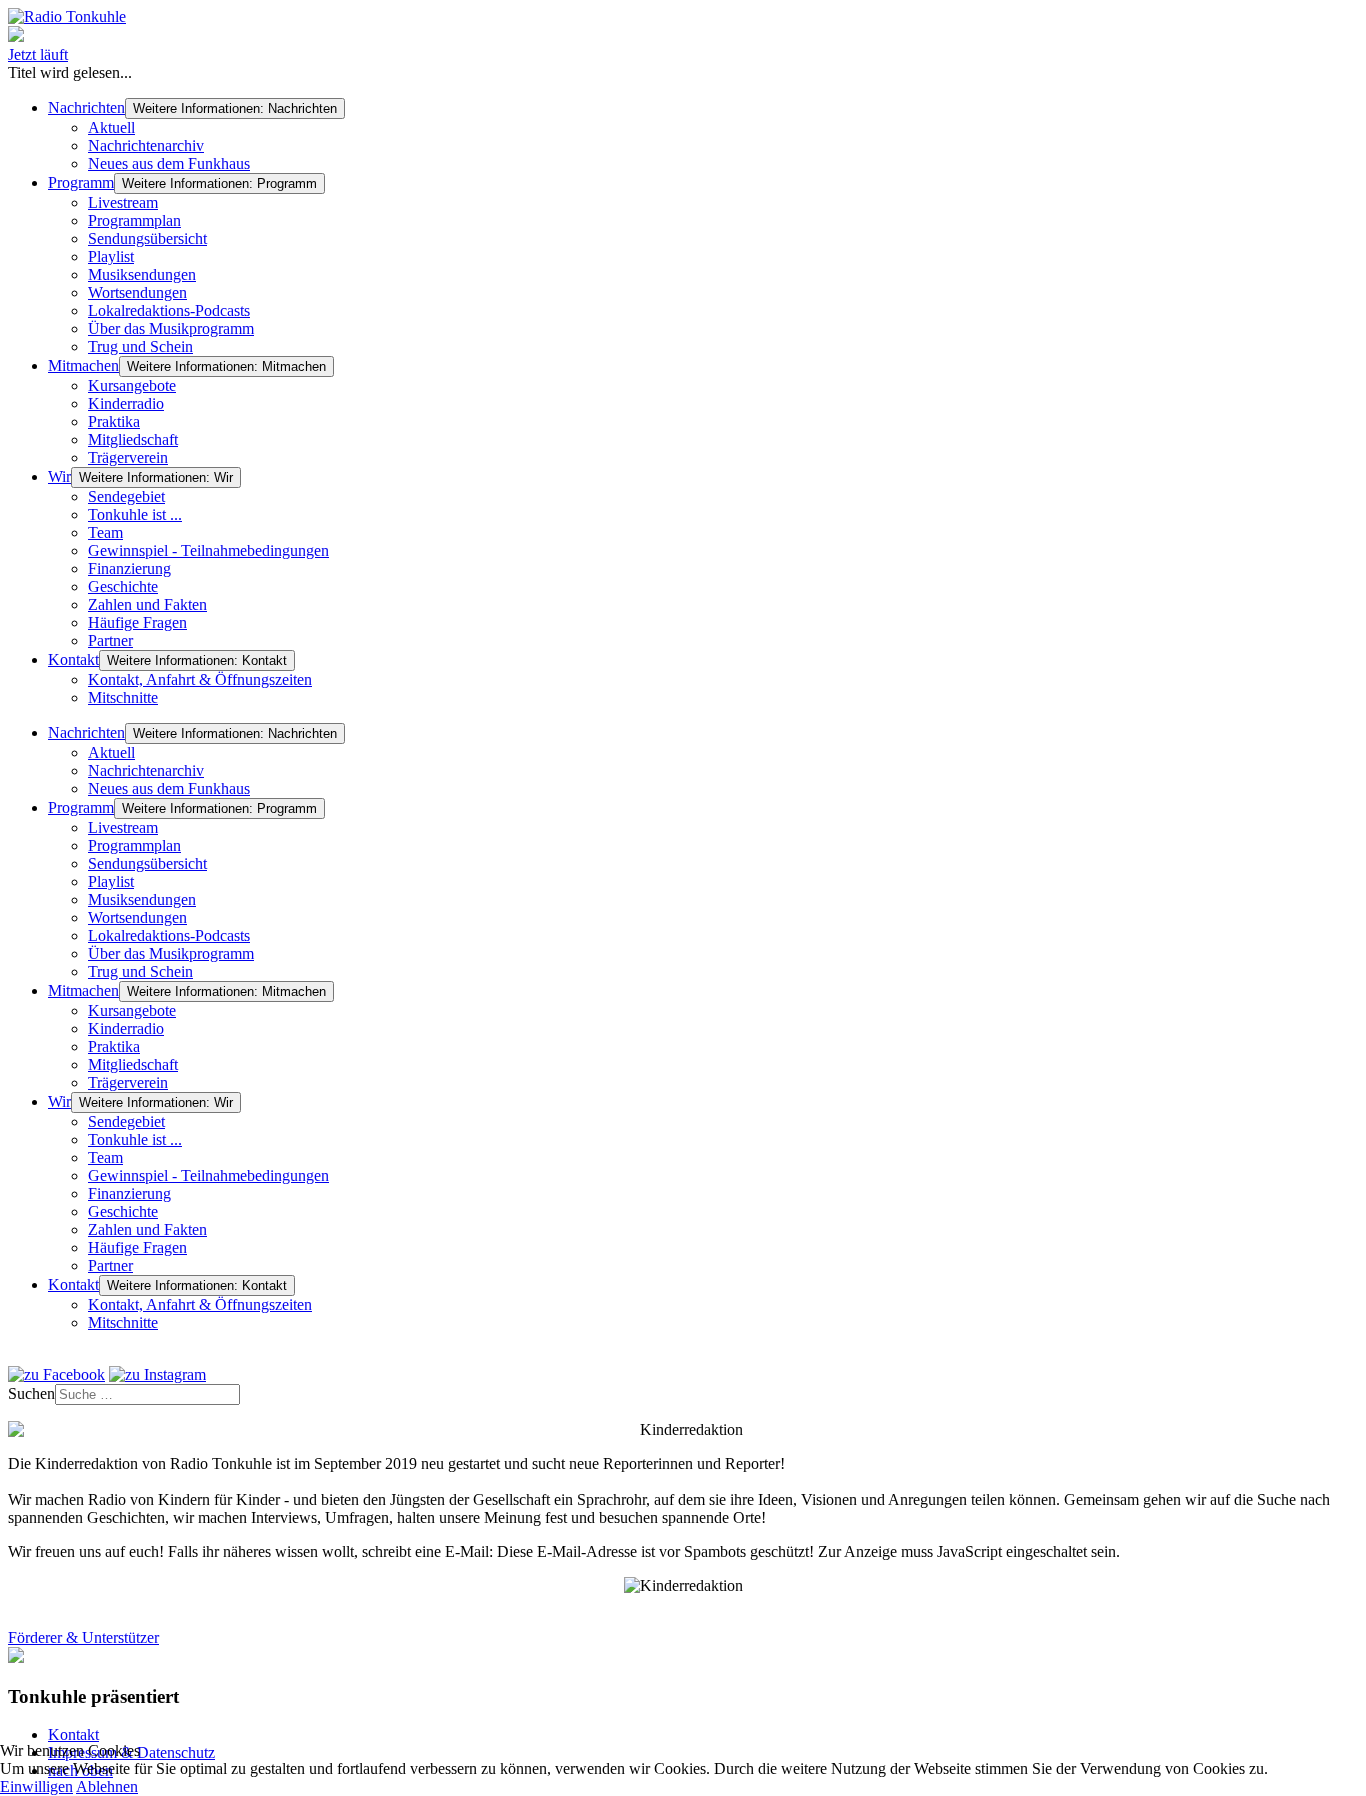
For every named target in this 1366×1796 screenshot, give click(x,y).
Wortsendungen (137, 292)
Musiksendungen (142, 274)
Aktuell (111, 127)
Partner (110, 640)
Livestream (123, 202)
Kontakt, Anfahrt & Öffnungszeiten (200, 679)
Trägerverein (128, 457)
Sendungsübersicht (147, 238)
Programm (81, 182)
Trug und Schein (140, 346)
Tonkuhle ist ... (135, 514)
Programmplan (134, 220)
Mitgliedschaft (133, 439)
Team (105, 532)
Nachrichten (86, 107)
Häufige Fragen (137, 622)
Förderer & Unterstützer (83, 1637)
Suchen (31, 1393)
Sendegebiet (126, 496)
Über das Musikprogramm (171, 328)
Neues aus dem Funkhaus (169, 163)
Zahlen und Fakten (147, 604)
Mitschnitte (123, 697)
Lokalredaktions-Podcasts (169, 310)
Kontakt (73, 659)
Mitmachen (83, 365)
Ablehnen (107, 1786)
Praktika (114, 421)
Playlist (111, 256)
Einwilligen (36, 1786)
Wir (59, 476)
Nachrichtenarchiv (146, 145)
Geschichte (123, 586)
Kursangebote (132, 385)
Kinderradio (126, 403)
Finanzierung (129, 568)
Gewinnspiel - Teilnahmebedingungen (208, 550)
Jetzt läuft (38, 54)
